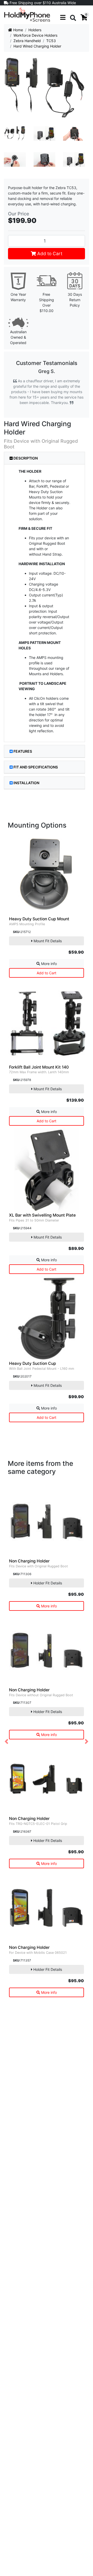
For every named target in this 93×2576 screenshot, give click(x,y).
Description (25, 458)
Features (23, 751)
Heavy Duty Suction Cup (33, 1363)
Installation (26, 783)
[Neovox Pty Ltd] (27, 14)
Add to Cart (49, 254)
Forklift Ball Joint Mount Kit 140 (39, 1067)
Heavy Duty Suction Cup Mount (39, 919)
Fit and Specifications (36, 767)
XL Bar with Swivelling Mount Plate (42, 1215)
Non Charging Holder (29, 1561)
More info (48, 964)
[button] (6, 1742)
